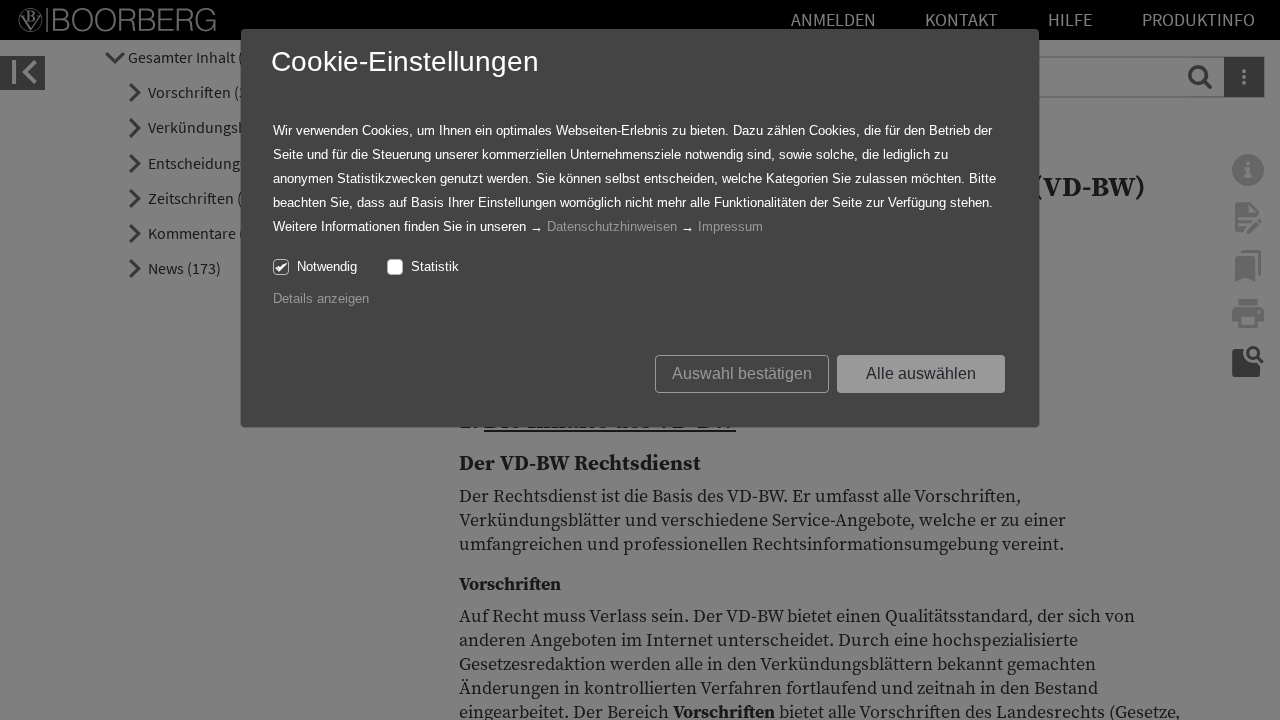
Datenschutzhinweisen (612, 226)
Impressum (730, 226)
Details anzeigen (321, 298)
